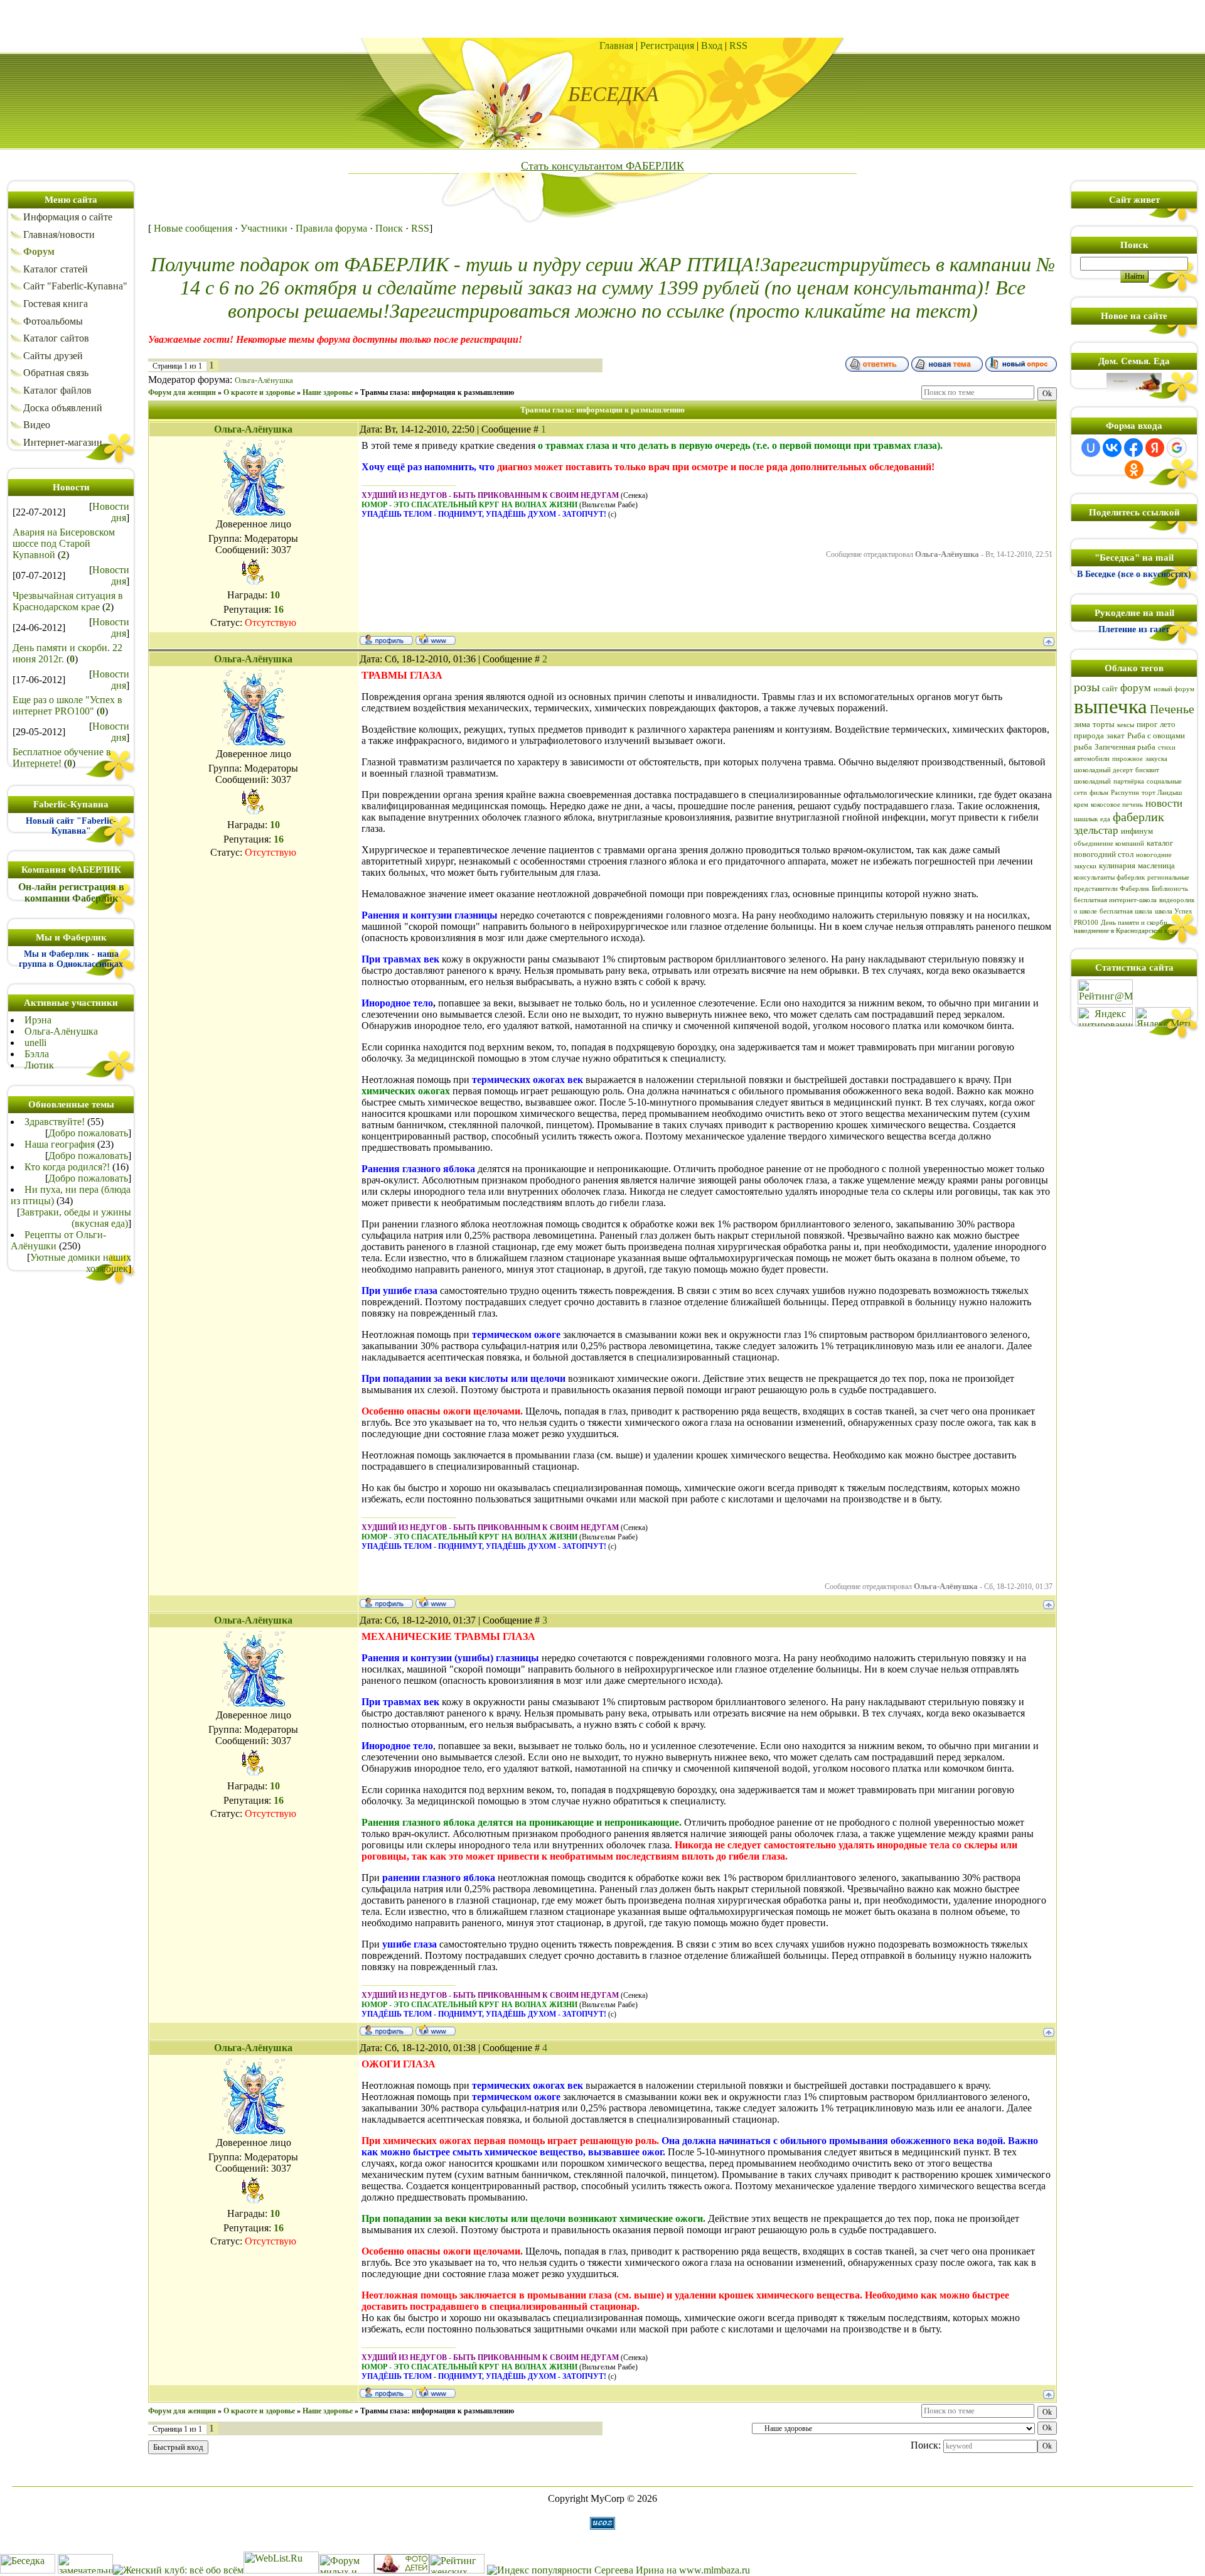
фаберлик (1138, 817)
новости (1164, 803)
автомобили (1092, 759)
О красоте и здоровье (259, 392)
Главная (616, 46)
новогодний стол (1104, 854)
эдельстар (1096, 830)
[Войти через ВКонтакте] (1112, 448)
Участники (264, 228)
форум (1136, 688)
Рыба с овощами (1156, 736)
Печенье (1172, 709)
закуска (1156, 759)
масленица (1156, 865)
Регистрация (667, 46)
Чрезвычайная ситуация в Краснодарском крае (68, 601)
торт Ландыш (1162, 793)
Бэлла (37, 1054)
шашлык (1086, 819)
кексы (1126, 725)
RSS (738, 46)
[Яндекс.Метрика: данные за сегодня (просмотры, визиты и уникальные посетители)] (1163, 1017)
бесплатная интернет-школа (1115, 900)
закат (1116, 736)
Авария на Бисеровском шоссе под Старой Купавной (64, 543)
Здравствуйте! (55, 1122)
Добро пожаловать (88, 1133)
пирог (1147, 724)
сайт (1110, 688)
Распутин (1125, 793)
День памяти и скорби (1134, 923)
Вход (712, 46)
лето (1168, 724)
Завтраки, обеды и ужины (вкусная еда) (76, 1218)
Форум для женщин (182, 392)
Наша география (60, 1144)
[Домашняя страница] (436, 639)
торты (1104, 724)
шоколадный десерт (1103, 770)
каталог (1160, 843)
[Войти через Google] (1177, 448)
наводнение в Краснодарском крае (1126, 931)
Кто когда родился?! (67, 1167)
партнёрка (1129, 781)
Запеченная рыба (1125, 747)
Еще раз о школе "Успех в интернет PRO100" (67, 705)
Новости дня (111, 512)
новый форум (1174, 689)
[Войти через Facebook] (1133, 448)
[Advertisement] (602, 19)
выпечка (1111, 706)
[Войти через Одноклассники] (1134, 470)
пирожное (1127, 759)
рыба (1083, 747)
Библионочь (1170, 889)
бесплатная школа (1126, 911)
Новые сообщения (193, 228)
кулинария (1117, 865)
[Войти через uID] (1091, 448)
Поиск (389, 228)
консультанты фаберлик (1109, 877)
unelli (35, 1043)
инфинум (1137, 831)
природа (1089, 736)
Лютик (39, 1065)
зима (1082, 724)
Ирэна (38, 1020)
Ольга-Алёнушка (61, 1031)
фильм (1099, 793)
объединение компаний (1109, 843)
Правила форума (331, 228)
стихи (1167, 747)
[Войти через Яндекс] (1155, 448)
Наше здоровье (328, 392)
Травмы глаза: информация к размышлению (437, 392)
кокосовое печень (1117, 805)
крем (1081, 805)
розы (1087, 687)
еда (1105, 819)
